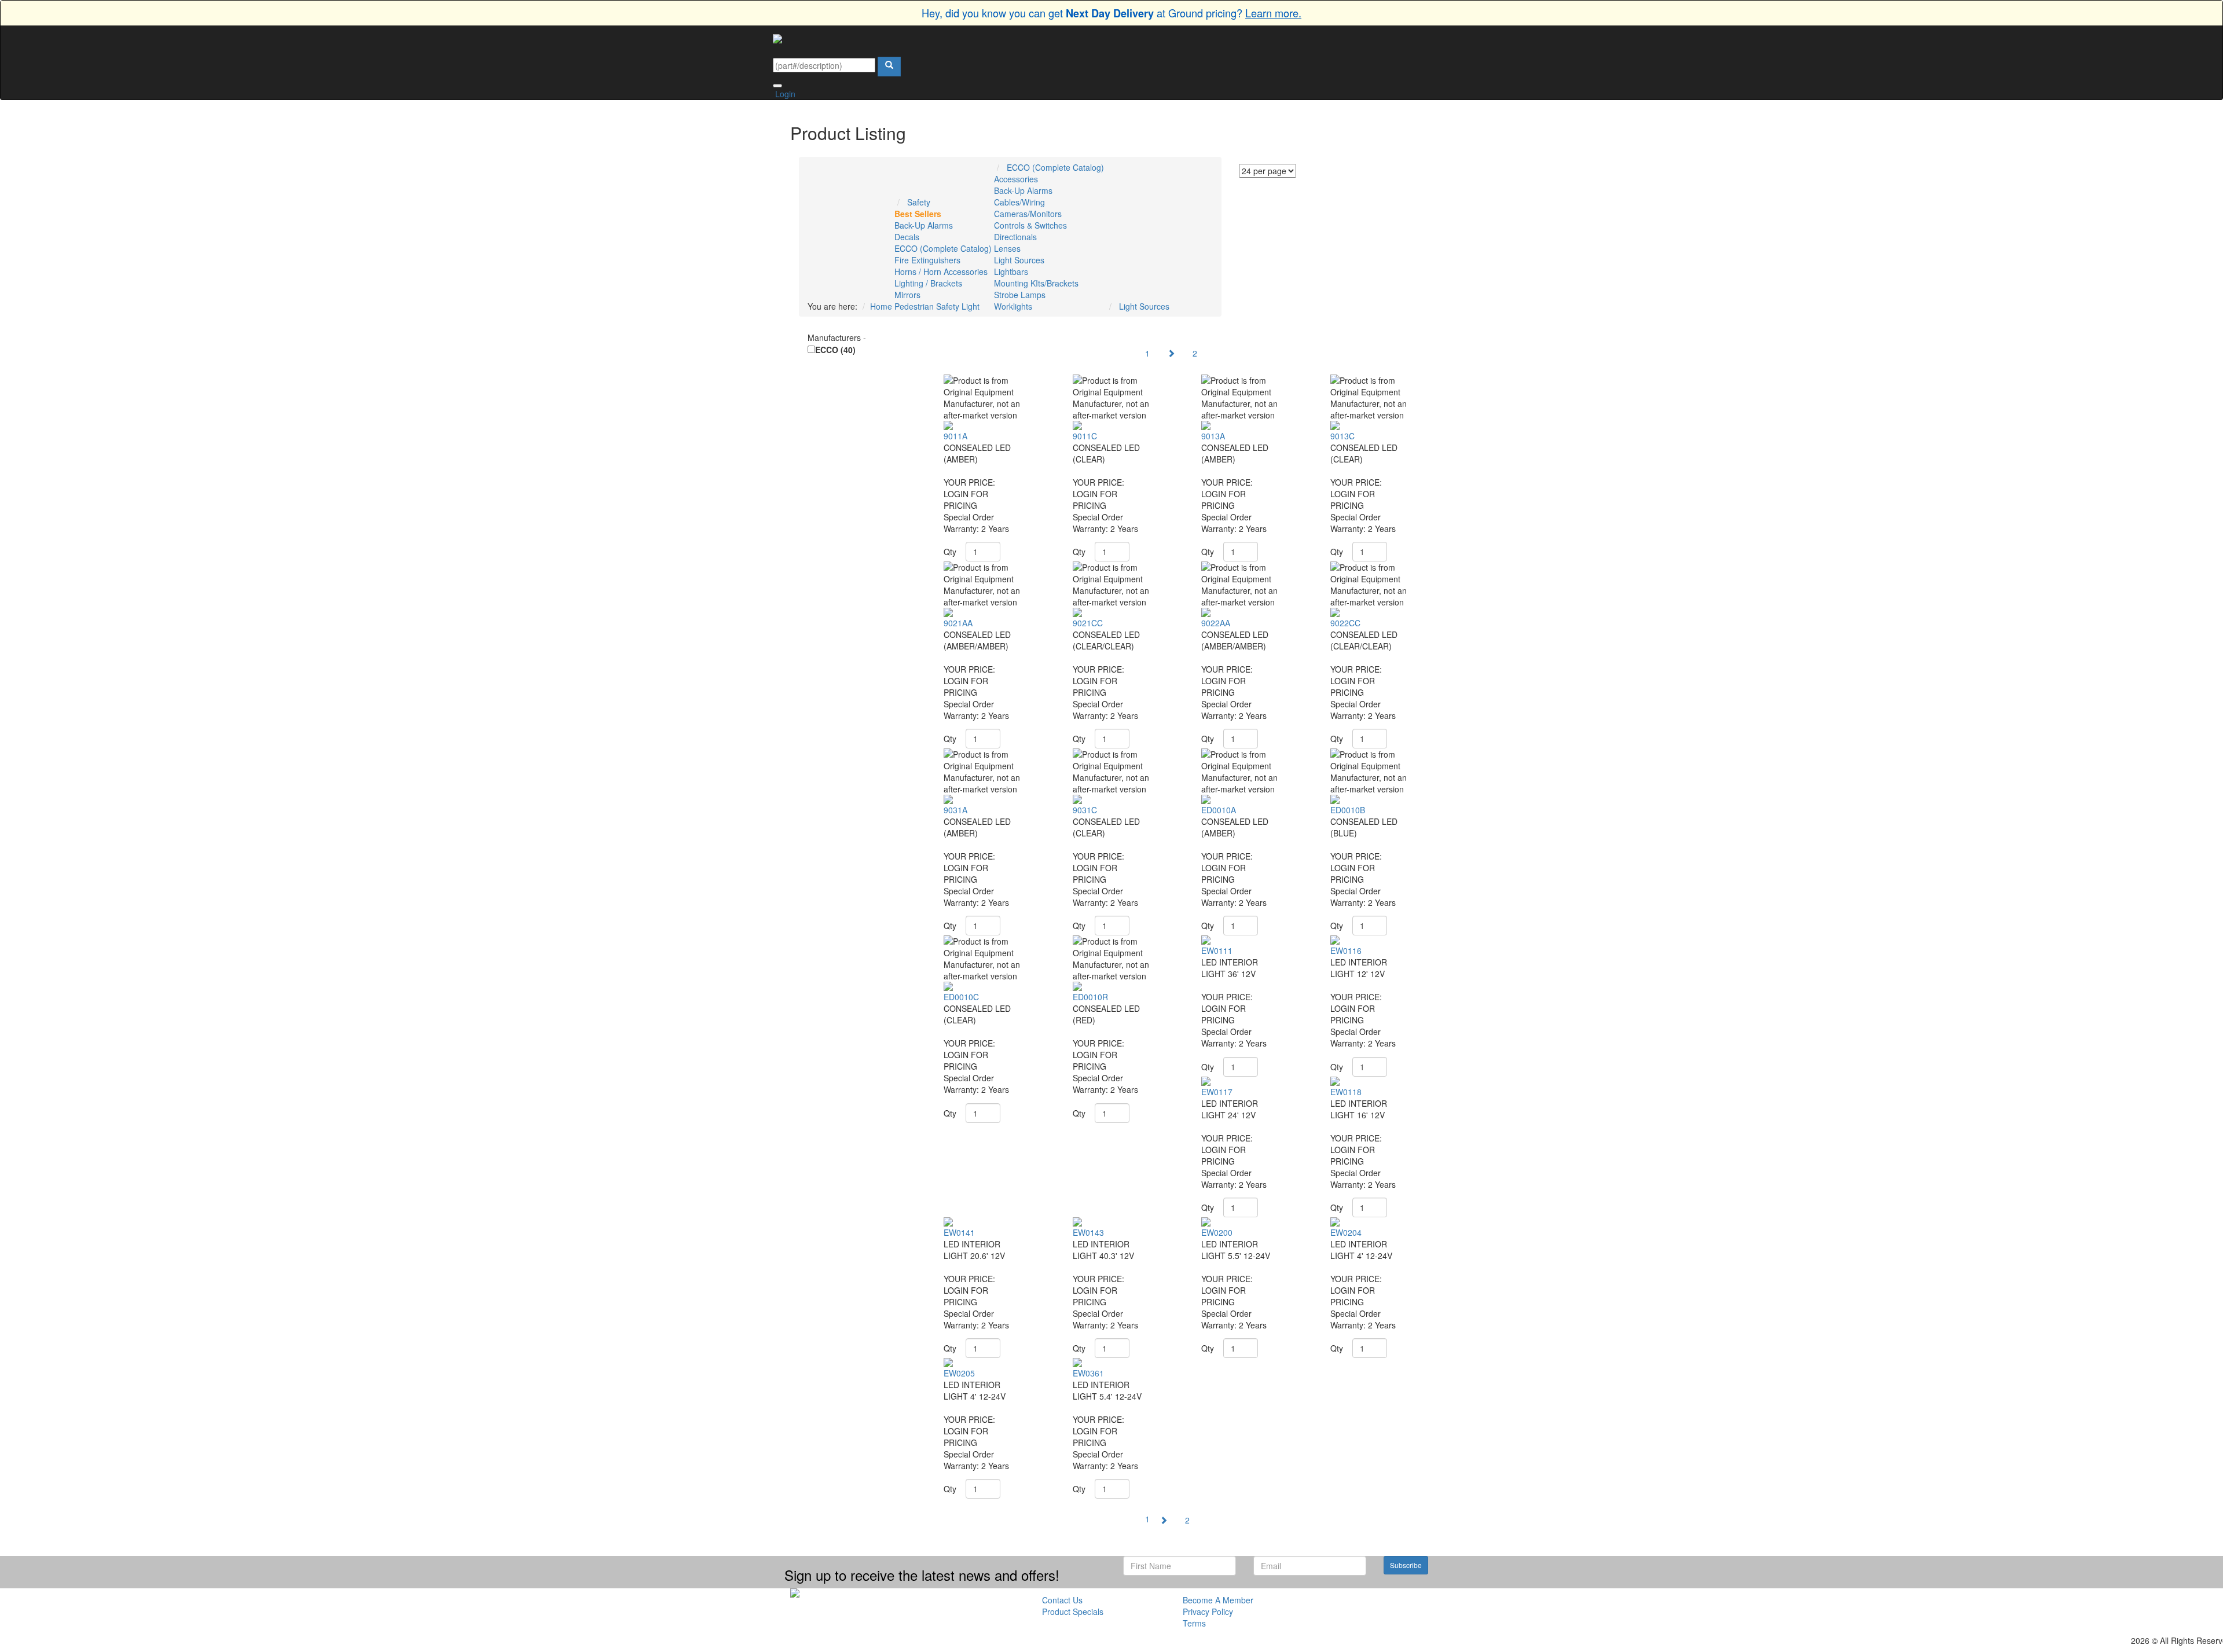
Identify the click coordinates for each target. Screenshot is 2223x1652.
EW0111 (1217, 950)
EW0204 (1346, 1232)
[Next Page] (1171, 353)
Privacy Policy (1208, 1611)
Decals (907, 237)
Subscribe (1406, 1565)
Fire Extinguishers (927, 260)
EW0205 (959, 1373)
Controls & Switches (1030, 225)
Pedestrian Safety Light (937, 306)
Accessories (1016, 179)
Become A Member (1218, 1600)
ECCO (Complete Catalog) (943, 248)
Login (784, 94)
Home (881, 306)
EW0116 (1346, 950)
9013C (1342, 436)
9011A (955, 436)
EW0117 (1217, 1092)
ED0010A (1219, 810)
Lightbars (1011, 271)
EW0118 (1346, 1092)
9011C (1085, 436)
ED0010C (961, 997)
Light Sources (1019, 260)
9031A (955, 810)
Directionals (1015, 237)
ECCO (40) (835, 350)
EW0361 (1088, 1373)
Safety (919, 202)
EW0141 (959, 1232)
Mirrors (907, 295)
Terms (1194, 1623)
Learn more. (1273, 13)
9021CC (1088, 623)
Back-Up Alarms (924, 225)
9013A (1213, 436)
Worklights (1013, 306)
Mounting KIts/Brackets (1036, 283)
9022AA (1216, 623)
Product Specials (1073, 1611)
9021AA (958, 623)
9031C (1085, 810)
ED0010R (1090, 997)
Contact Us (1062, 1600)
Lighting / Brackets (928, 283)
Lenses (1007, 248)
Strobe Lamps (1020, 295)
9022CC (1345, 623)
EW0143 (1088, 1232)
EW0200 (1217, 1232)
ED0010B (1348, 810)
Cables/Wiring (1019, 202)
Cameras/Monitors (1028, 214)
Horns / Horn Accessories (941, 271)
